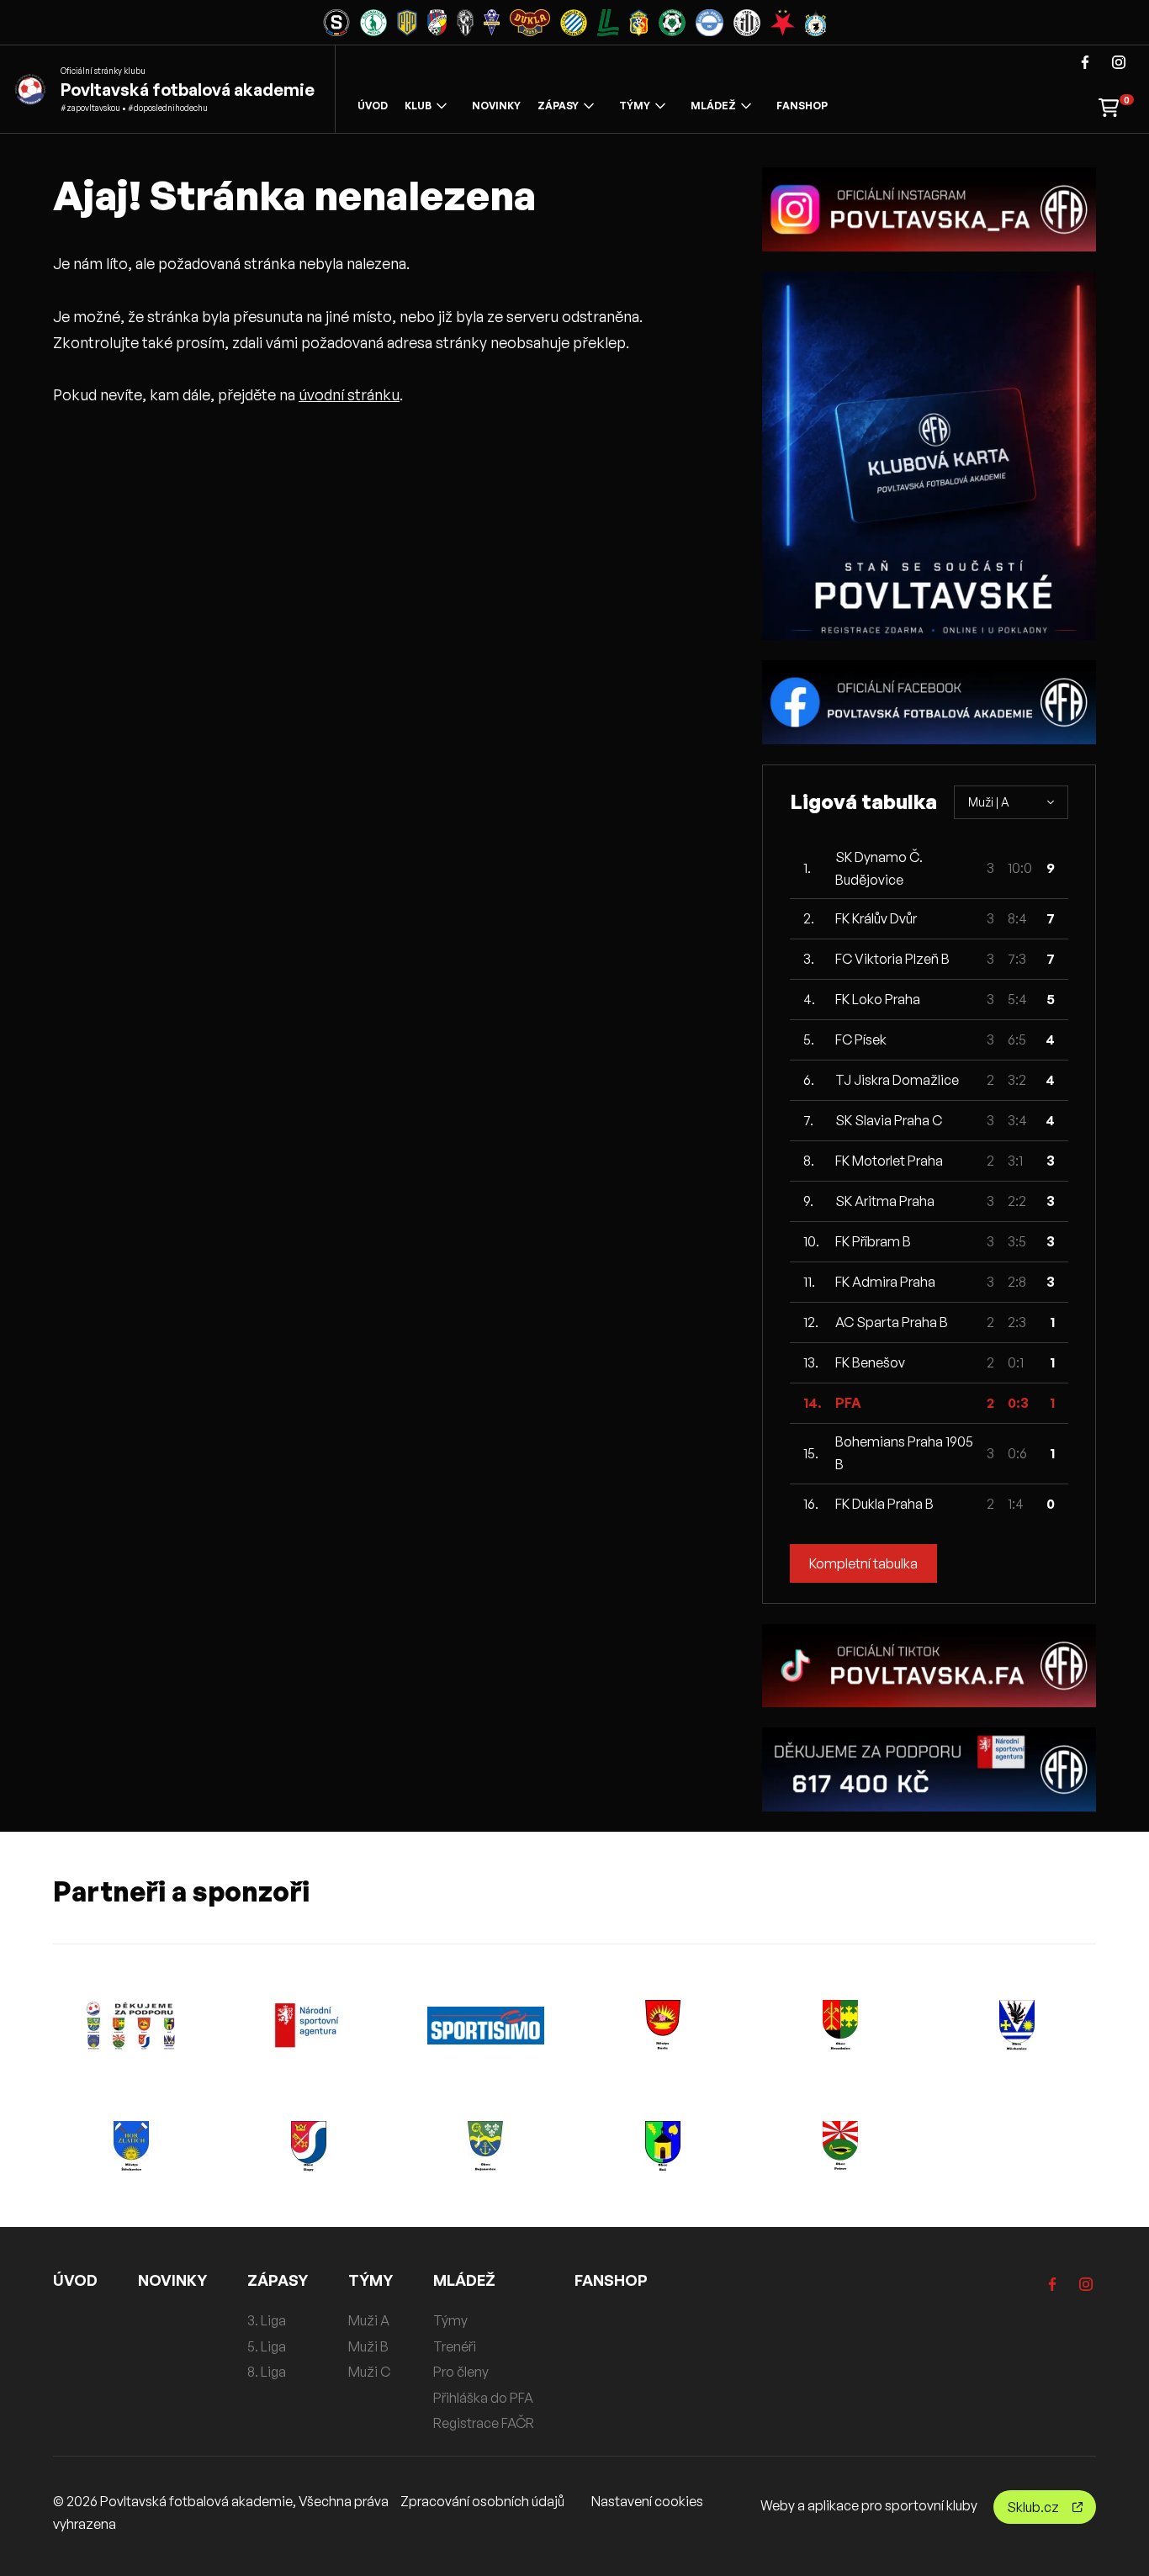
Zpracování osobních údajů (482, 2501)
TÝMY (635, 106)
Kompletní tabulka (863, 1563)
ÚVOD (373, 106)
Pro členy (461, 2372)
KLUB (418, 106)
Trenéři (455, 2346)
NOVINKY (496, 106)
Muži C (369, 2372)
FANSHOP (802, 106)
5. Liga (267, 2346)
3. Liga (267, 2320)
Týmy (450, 2320)
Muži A (369, 2320)
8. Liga (267, 2372)
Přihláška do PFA (483, 2398)
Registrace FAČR (484, 2423)
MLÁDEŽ (713, 106)
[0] (1109, 106)
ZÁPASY (558, 106)
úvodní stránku (349, 394)
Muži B (368, 2346)
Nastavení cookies (647, 2501)
